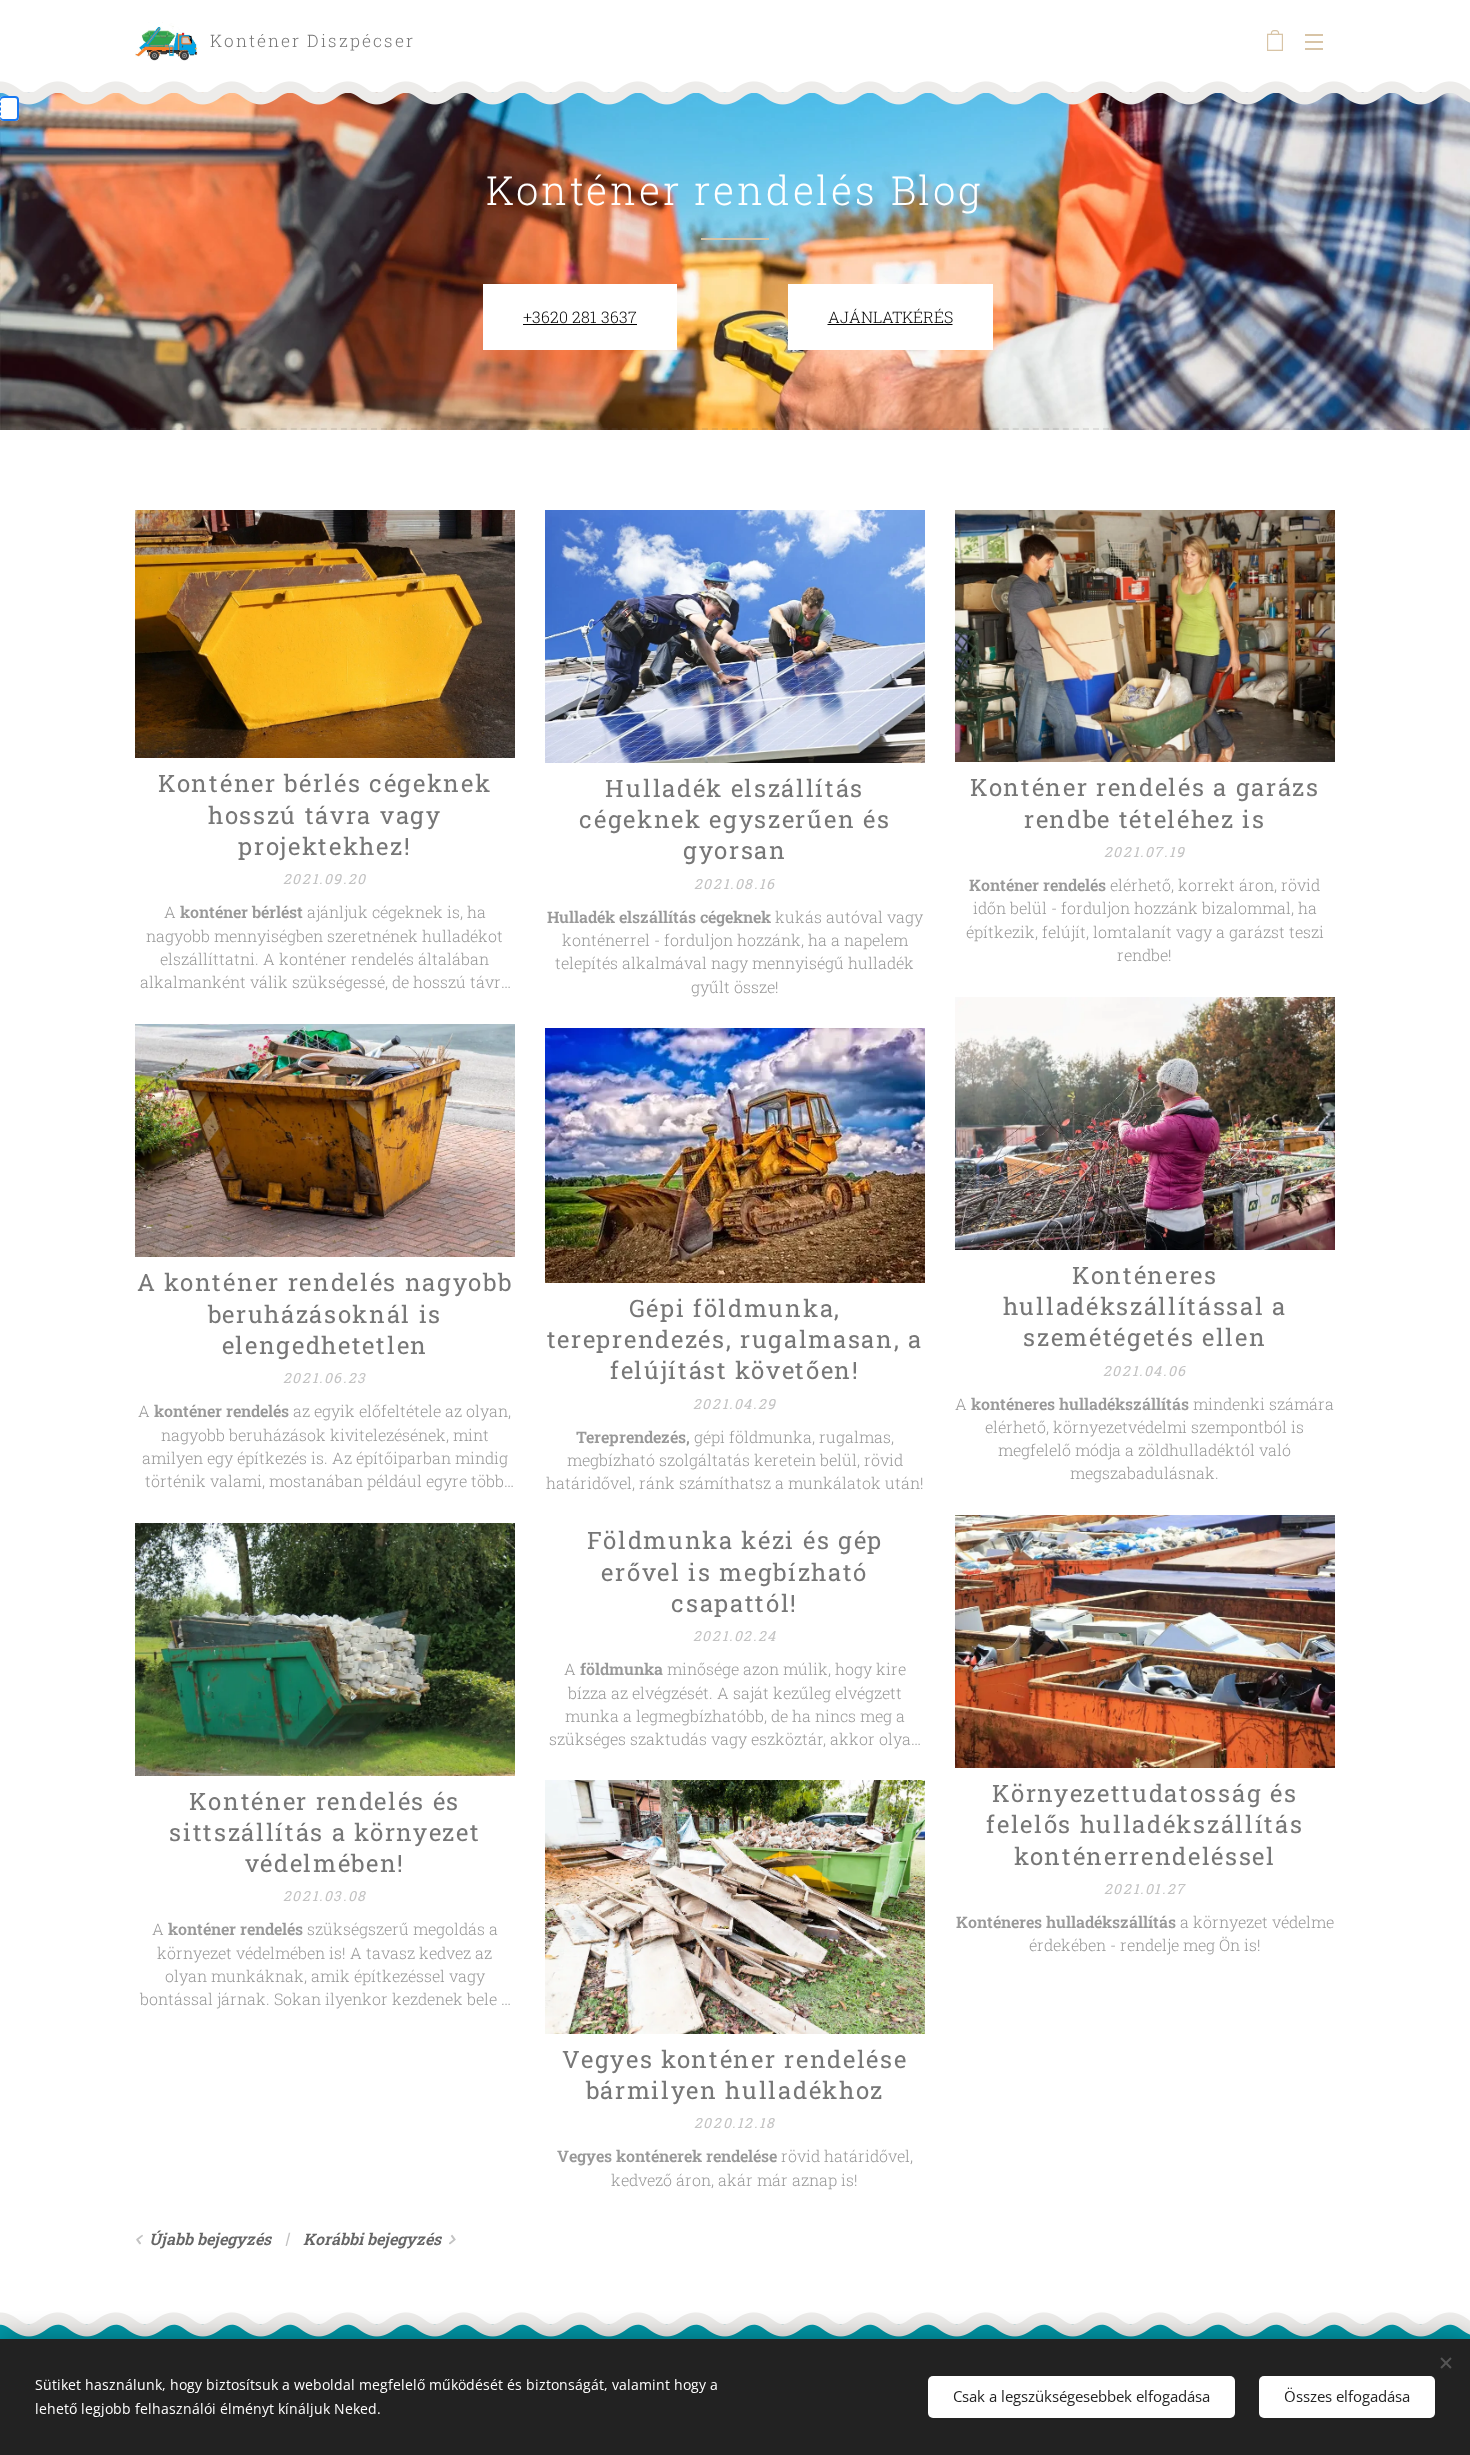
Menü (1320, 41)
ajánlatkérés (890, 316)
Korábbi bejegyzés (372, 2238)
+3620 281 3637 (580, 316)
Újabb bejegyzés (210, 2238)
